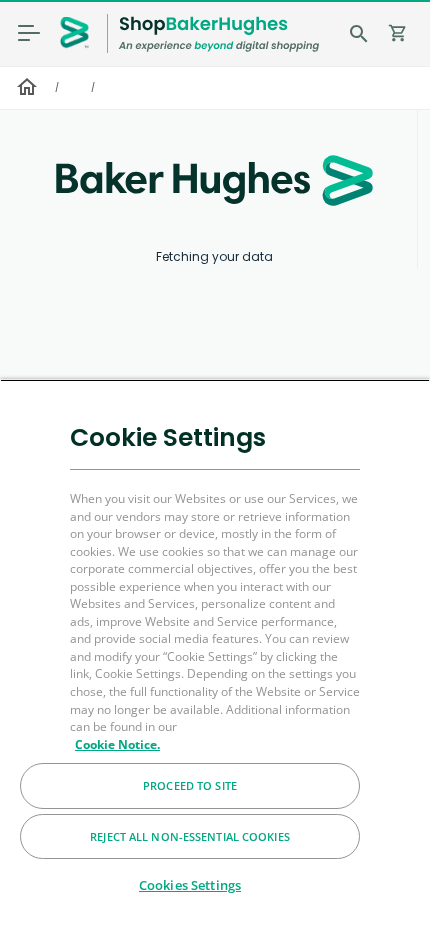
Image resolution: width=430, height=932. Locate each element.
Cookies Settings (190, 885)
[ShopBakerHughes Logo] (219, 33)
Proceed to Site (190, 785)
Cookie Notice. (117, 744)
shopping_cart (398, 33)
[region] (215, 655)
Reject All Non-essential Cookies (190, 836)
